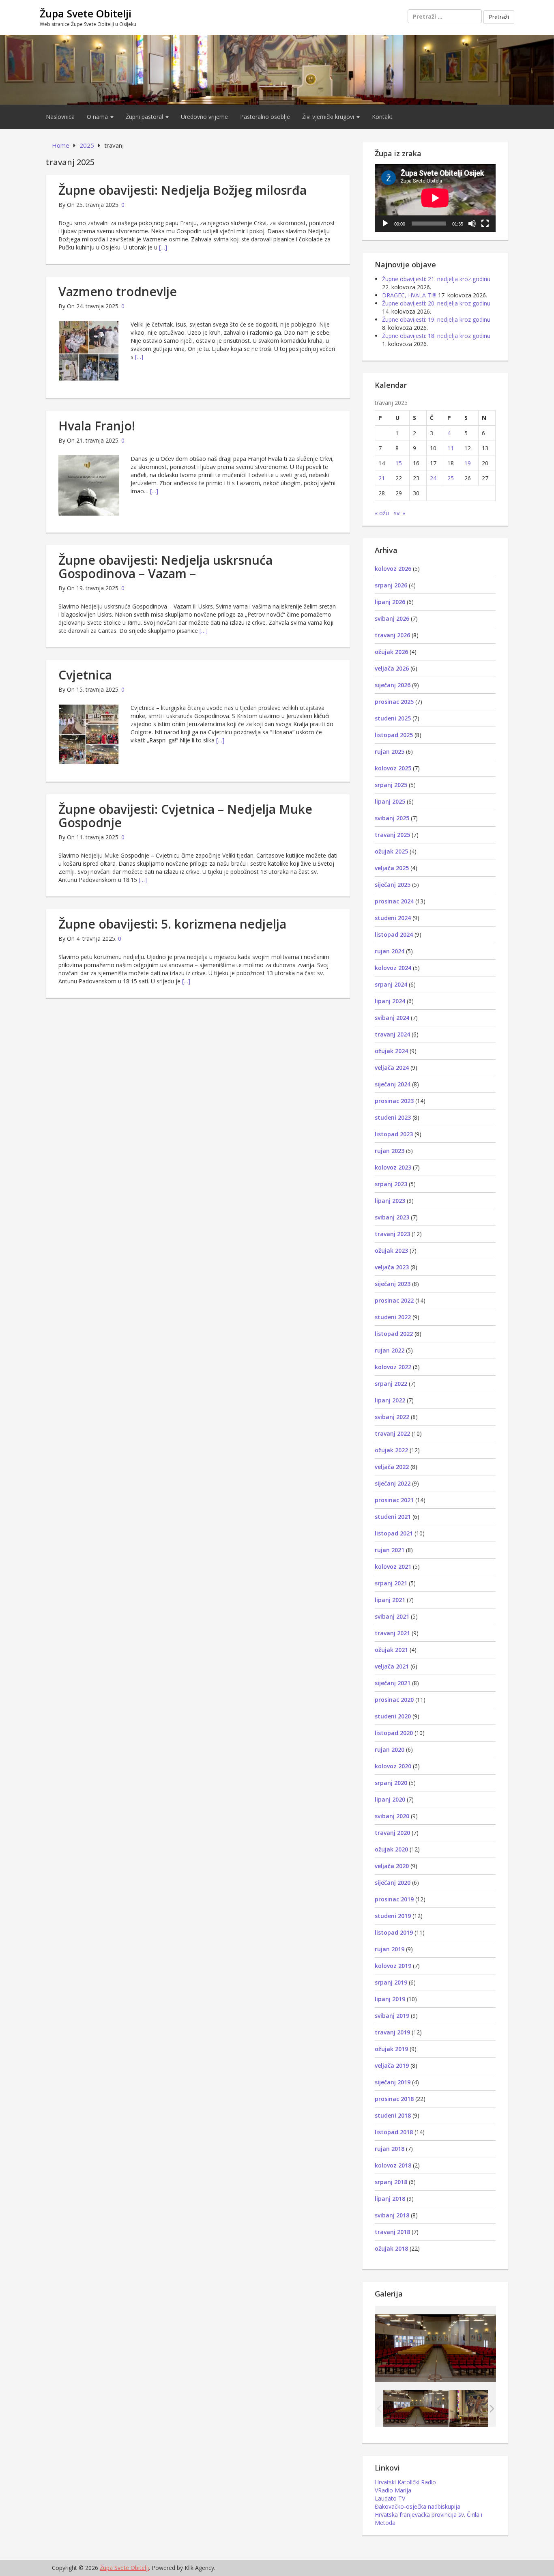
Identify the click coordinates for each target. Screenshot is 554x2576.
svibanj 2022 (392, 1417)
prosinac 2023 (394, 1101)
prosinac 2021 (394, 1500)
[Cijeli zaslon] (485, 224)
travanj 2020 (392, 1833)
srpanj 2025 (391, 785)
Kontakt (382, 117)
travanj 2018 (392, 2232)
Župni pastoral (145, 117)
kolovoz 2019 (393, 1966)
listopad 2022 (394, 1334)
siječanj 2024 (393, 1084)
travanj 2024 (392, 1034)
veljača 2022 (392, 1467)
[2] (482, 2408)
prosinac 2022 (394, 1300)
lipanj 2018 (390, 2199)
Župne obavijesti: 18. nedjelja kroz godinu (436, 336)
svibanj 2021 (392, 1616)
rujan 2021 (390, 1550)
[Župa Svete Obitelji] (277, 69)
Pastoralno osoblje (265, 117)
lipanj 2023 (390, 1201)
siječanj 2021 (393, 1683)
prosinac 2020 (394, 1700)
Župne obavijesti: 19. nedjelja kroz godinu (436, 319)
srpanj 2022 (391, 1384)
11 (451, 448)
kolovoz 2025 (393, 768)
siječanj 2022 (393, 1483)
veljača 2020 (392, 1866)
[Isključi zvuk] (472, 224)
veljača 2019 (392, 2065)
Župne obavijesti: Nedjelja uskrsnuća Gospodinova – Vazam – (165, 567)
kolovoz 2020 (393, 1766)
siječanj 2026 (393, 685)
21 (382, 478)
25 (451, 478)
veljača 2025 (392, 868)
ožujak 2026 (391, 652)
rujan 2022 (390, 1350)
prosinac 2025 (394, 702)
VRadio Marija (393, 2490)
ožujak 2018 (391, 2248)
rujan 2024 (390, 951)
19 (468, 463)
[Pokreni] (385, 224)
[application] (435, 198)
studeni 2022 (393, 1317)
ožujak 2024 (391, 1051)
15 (399, 463)
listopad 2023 (394, 1134)
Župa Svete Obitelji (86, 13)
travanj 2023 (392, 1234)
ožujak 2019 (391, 2049)
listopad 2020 (394, 1733)
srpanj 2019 (391, 1982)
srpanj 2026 (391, 585)
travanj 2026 (392, 635)
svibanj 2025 (392, 818)
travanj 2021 (392, 1633)
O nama (98, 117)
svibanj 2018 (392, 2215)
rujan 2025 (390, 752)
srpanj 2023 (391, 1184)
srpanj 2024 (391, 984)
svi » (399, 513)
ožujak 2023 (391, 1250)
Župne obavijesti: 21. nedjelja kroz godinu (436, 279)
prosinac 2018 (394, 2099)
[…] (163, 247)
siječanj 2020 (393, 1883)
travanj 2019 (392, 2032)
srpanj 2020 (391, 1783)
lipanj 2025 (390, 801)
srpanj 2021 (391, 1583)
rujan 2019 (390, 1949)
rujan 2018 (390, 2149)
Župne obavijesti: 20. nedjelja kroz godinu (436, 303)
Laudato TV (390, 2498)
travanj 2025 (392, 835)
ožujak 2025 (391, 851)
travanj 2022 (392, 1433)
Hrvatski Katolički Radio (405, 2482)
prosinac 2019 (394, 1899)
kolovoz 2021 (393, 1566)
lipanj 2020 (390, 1799)
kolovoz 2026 (393, 569)
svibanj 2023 (392, 1217)
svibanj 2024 (392, 1018)
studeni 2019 (393, 1916)
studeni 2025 (393, 718)
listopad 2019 (394, 1932)
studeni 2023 (393, 1117)
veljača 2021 (392, 1666)
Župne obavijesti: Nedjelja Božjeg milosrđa (183, 190)
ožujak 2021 (391, 1650)
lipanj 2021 (390, 1600)
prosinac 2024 (394, 901)
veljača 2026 (392, 668)
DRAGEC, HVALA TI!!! (409, 295)
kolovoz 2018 (393, 2165)
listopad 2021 (394, 1533)
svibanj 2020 (392, 1816)
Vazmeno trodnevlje (118, 291)
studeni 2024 (393, 918)
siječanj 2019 (393, 2082)
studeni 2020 (393, 1716)
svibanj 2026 (392, 618)
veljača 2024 (392, 1068)
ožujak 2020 (391, 1849)
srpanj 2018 (391, 2182)
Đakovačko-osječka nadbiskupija (418, 2506)
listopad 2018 (394, 2132)
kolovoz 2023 (393, 1167)
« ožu (382, 513)
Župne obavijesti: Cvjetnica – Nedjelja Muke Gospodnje (185, 816)
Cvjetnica (85, 675)
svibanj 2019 (392, 2016)
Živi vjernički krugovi (329, 117)
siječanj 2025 (393, 885)
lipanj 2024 (390, 1001)
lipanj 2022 (390, 1400)
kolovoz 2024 (393, 968)
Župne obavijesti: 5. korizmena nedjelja (172, 924)
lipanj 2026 (390, 602)
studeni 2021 (393, 1517)
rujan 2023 (390, 1151)
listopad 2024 (394, 934)
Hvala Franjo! (97, 426)
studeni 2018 (393, 2115)
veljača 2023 (392, 1267)
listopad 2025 (394, 735)
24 (433, 478)
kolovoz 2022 (393, 1367)
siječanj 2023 (393, 1284)
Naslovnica (60, 117)
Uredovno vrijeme (204, 117)
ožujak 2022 (391, 1450)
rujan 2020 (390, 1749)
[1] (416, 2408)
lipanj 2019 (390, 1999)
